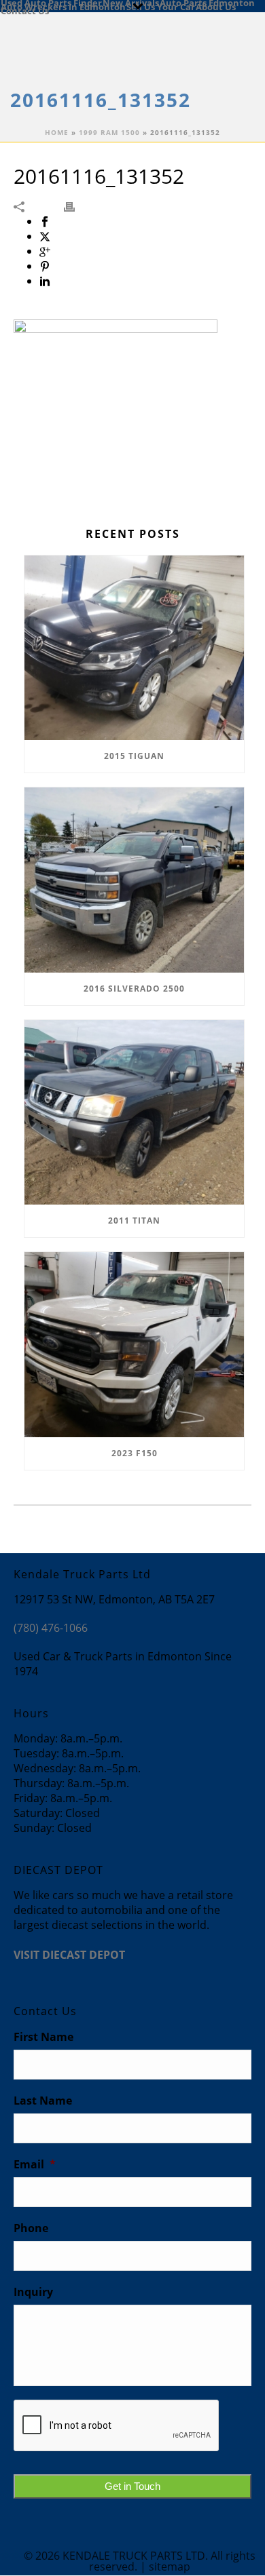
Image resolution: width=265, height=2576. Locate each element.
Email (35, 2165)
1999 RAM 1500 (109, 132)
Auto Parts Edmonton (207, 2)
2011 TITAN (134, 1221)
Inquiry (33, 2292)
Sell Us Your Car (161, 6)
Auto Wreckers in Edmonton (63, 6)
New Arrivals (131, 2)
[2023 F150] (134, 1345)
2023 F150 (135, 1453)
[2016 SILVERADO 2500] (134, 880)
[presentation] (117, 2426)
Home (57, 132)
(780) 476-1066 (51, 1628)
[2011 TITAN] (134, 1113)
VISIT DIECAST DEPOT (69, 1955)
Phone (31, 2228)
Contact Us (25, 10)
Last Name (43, 2101)
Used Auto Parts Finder (51, 2)
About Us (216, 6)
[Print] (76, 206)
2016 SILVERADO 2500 (134, 989)
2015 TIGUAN (134, 756)
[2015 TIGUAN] (134, 648)
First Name (43, 2037)
